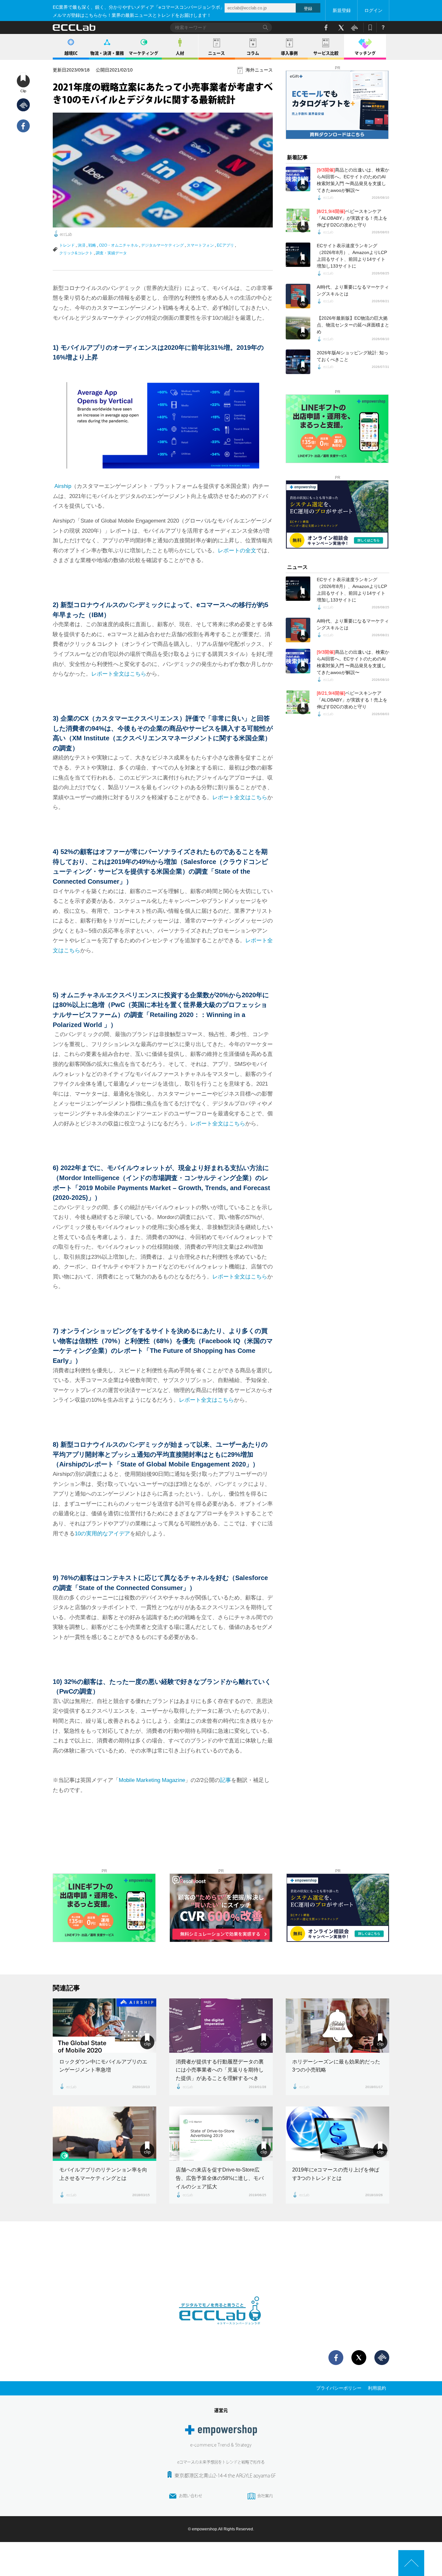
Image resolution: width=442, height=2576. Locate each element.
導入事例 (289, 53)
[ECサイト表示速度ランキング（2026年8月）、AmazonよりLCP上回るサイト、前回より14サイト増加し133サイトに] (298, 255)
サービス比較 (326, 53)
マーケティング (144, 53)
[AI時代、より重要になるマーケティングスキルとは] (298, 296)
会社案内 (265, 2496)
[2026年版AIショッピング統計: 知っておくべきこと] (298, 362)
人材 (180, 53)
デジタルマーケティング (162, 245)
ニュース (216, 53)
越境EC (71, 53)
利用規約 (377, 2388)
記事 (226, 1780)
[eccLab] (221, 2330)
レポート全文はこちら (119, 674)
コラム (253, 53)
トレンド (67, 245)
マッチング (365, 53)
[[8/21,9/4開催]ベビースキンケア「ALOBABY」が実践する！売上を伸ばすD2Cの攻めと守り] (298, 220)
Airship (63, 486)
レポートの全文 (237, 551)
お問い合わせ (191, 2496)
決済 (82, 245)
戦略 (92, 245)
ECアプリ (225, 245)
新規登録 (342, 10)
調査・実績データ (111, 253)
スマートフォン (200, 245)
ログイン (373, 10)
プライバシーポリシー (339, 2388)
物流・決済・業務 (107, 53)
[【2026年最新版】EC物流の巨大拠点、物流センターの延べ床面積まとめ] (298, 327)
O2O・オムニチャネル (119, 245)
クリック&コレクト (76, 253)
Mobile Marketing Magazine (152, 1780)
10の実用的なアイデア (102, 1534)
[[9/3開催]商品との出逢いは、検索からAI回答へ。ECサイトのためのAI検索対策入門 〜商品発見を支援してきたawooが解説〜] (298, 179)
